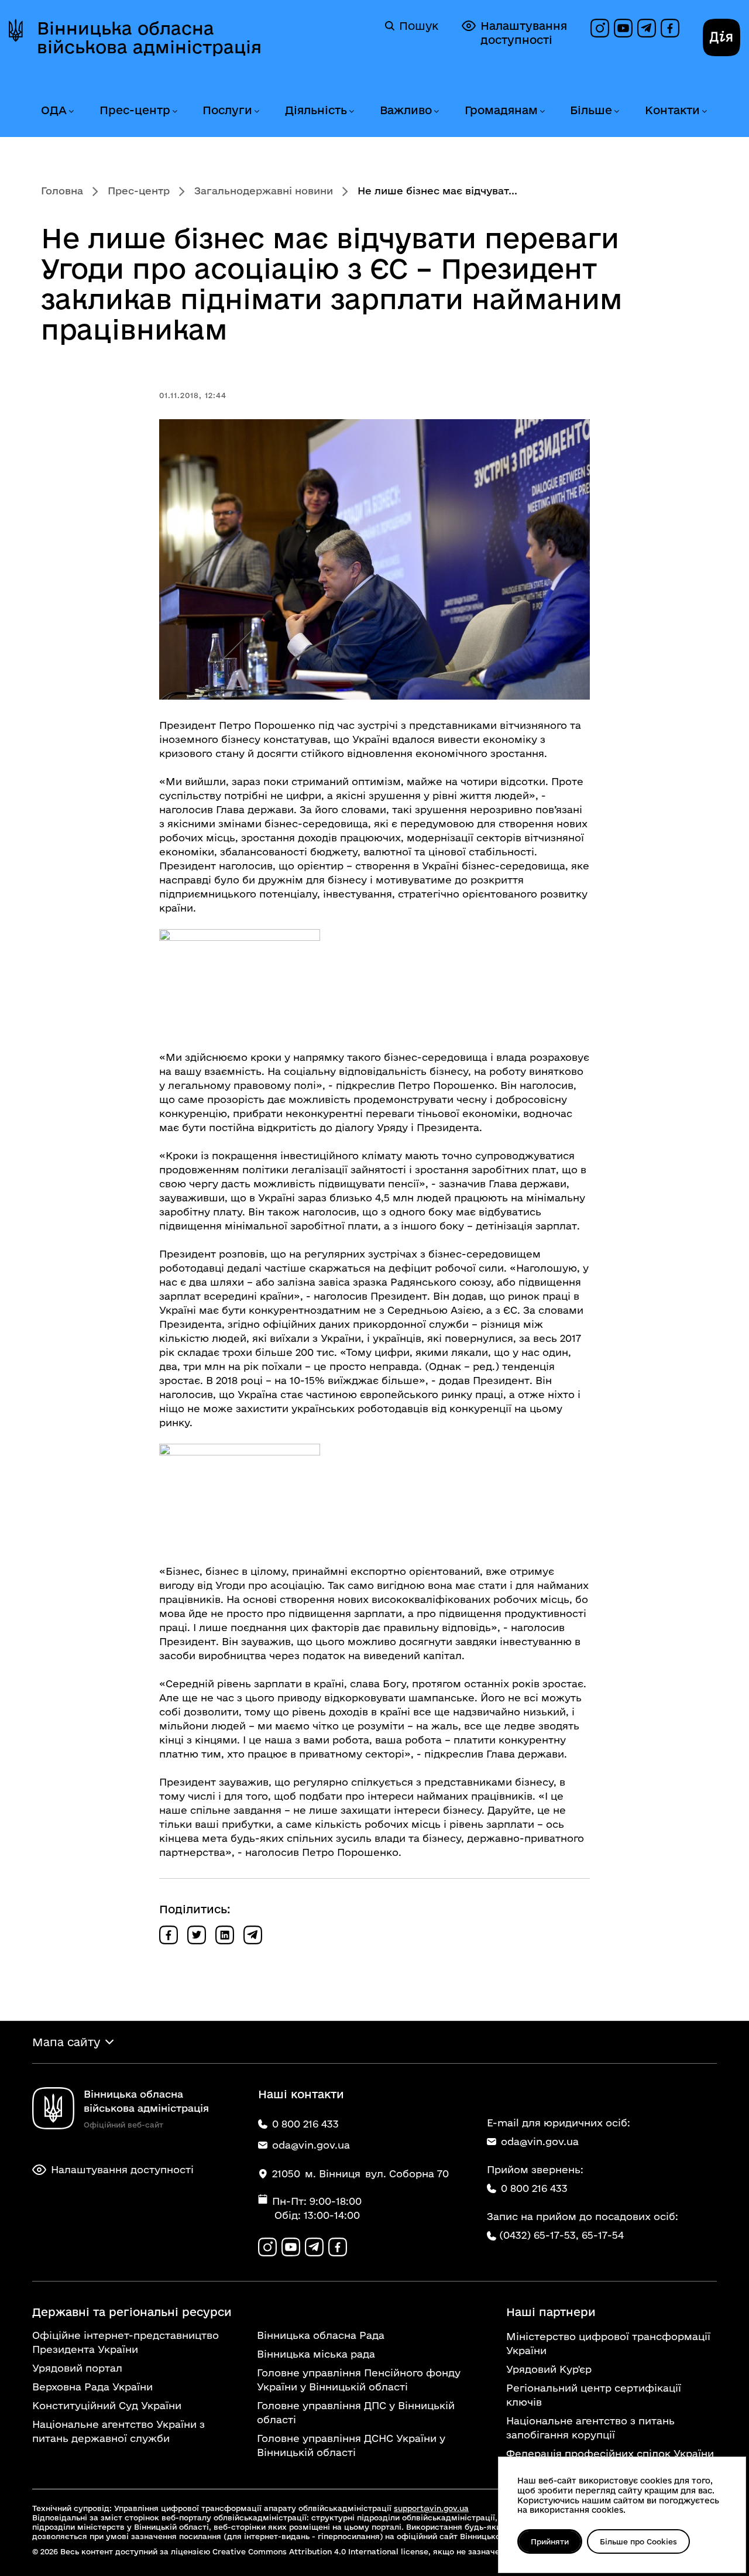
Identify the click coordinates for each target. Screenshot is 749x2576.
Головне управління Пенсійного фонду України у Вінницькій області (359, 2380)
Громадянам (501, 110)
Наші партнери (551, 2312)
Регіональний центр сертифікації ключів (594, 2395)
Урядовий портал (77, 2368)
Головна (62, 191)
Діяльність (316, 110)
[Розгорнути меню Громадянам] (542, 112)
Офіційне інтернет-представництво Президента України (126, 2342)
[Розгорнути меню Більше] (616, 112)
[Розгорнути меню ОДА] (71, 112)
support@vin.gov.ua (431, 2508)
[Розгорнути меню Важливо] (436, 112)
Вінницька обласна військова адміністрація (149, 37)
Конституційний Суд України (107, 2405)
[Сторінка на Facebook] (670, 28)
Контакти (672, 110)
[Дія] (721, 37)
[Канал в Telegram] (647, 28)
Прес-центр (135, 110)
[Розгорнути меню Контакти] (704, 112)
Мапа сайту (66, 2042)
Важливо (406, 110)
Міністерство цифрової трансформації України (608, 2343)
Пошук (419, 26)
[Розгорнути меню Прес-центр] (174, 112)
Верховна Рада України (92, 2387)
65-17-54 (603, 2235)
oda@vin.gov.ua (540, 2141)
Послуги (227, 110)
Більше (591, 110)
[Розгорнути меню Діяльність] (351, 112)
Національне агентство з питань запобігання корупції (590, 2428)
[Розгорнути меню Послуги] (256, 112)
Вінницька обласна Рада (321, 2335)
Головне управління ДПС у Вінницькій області (356, 2412)
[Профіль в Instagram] (600, 28)
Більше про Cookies (638, 2541)
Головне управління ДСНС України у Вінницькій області (351, 2445)
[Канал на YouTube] (623, 28)
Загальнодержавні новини (264, 191)
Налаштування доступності (524, 33)
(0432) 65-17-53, (539, 2235)
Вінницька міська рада (316, 2354)
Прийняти (550, 2541)
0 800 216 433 (534, 2188)
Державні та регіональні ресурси (132, 2312)
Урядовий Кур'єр (549, 2369)
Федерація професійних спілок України (610, 2453)
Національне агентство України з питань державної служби (118, 2431)
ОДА (54, 110)
